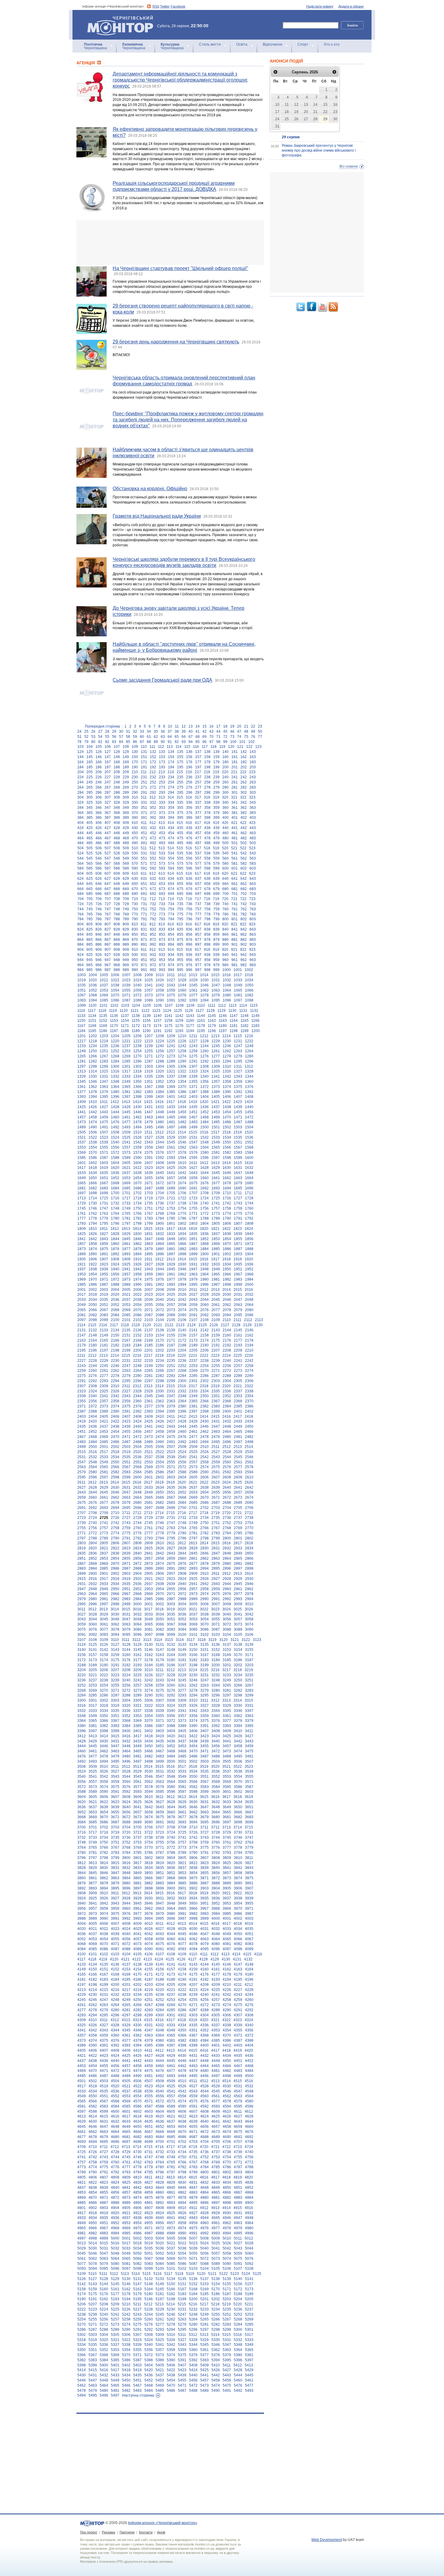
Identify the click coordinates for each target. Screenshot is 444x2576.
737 (198, 904)
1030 (204, 980)
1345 (82, 1082)
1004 (93, 975)
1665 (82, 1183)
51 (79, 737)
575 (180, 863)
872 (153, 940)
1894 (137, 1254)
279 (216, 787)
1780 (115, 1218)
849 (126, 934)
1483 (193, 1122)
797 (198, 919)
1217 (82, 1041)
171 (144, 762)
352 (153, 808)
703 (253, 894)
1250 (93, 1051)
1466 (182, 1117)
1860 (115, 1244)
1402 (182, 1097)
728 (117, 904)
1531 (193, 1137)
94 (191, 742)
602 (244, 868)
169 (126, 762)
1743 (238, 1203)
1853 (216, 1239)
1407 (238, 1097)
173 (162, 762)
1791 (238, 1218)
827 (108, 929)
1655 (149, 1178)
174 (171, 762)
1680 (249, 1183)
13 (191, 726)
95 (198, 742)
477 (198, 838)
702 (244, 894)
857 (198, 934)
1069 (104, 995)
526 (99, 853)
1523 (104, 1137)
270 (135, 787)
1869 (216, 1244)
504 (80, 848)
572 (153, 863)
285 (90, 793)
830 (135, 929)
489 (126, 843)
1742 (227, 1203)
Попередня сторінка (102, 726)
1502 (227, 1127)
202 (244, 767)
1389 (216, 1092)
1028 (182, 980)
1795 (104, 1224)
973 (162, 965)
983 (253, 965)
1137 (125, 1016)
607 (108, 873)
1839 (238, 1234)
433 (162, 828)
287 (108, 793)
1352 (160, 1082)
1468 (204, 1117)
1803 (193, 1224)
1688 (160, 1188)
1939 (104, 1269)
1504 (249, 1127)
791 (144, 919)
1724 (204, 1198)
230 (135, 777)
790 (135, 919)
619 (216, 873)
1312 (249, 1066)
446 (99, 833)
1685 (126, 1188)
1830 (137, 1234)
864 (80, 940)
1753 (171, 1208)
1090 (160, 1000)
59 (135, 737)
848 (117, 934)
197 (198, 767)
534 (171, 853)
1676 (204, 1183)
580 (225, 863)
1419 (193, 1102)
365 (90, 813)
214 (171, 772)
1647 (238, 1173)
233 (162, 777)
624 (80, 879)
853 (162, 934)
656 (189, 884)
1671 (149, 1183)
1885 (216, 1249)
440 (225, 828)
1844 (115, 1239)
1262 (227, 1051)
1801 (171, 1224)
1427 (104, 1107)
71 (218, 737)
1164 (234, 1021)
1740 (204, 1203)
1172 (136, 1026)
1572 (115, 1153)
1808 (249, 1224)
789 (126, 919)
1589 (126, 1158)
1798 (137, 1224)
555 (180, 858)
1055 (126, 990)
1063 (216, 990)
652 (153, 884)
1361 (82, 1087)
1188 (125, 1031)
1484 (204, 1122)
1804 (204, 1224)
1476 (115, 1122)
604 (80, 873)
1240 (160, 1046)
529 (126, 853)
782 (244, 914)
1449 (171, 1112)
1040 (137, 985)
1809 (82, 1229)
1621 (126, 1168)
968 (117, 965)
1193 (179, 1031)
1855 (238, 1239)
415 (180, 823)
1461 (126, 1117)
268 (117, 787)
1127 (200, 1011)
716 (189, 899)
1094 (204, 1000)
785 (90, 919)
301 (235, 793)
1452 (204, 1112)
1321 (171, 1071)
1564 (204, 1147)
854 (171, 934)
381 (235, 813)
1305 (171, 1066)
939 (216, 955)
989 (126, 970)
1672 (160, 1183)
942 (244, 955)
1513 (171, 1132)
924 (80, 955)
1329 (82, 1076)
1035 (82, 985)
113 (170, 747)
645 (90, 884)
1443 (104, 1112)
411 (144, 823)
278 (207, 787)
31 (128, 732)
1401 (171, 1097)
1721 (171, 1198)
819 (216, 924)
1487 (238, 1122)
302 (244, 793)
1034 (249, 980)
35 (156, 732)
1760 (249, 1208)
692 (153, 894)
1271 (149, 1056)
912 (153, 950)
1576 (160, 1153)
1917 (215, 1259)
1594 (182, 1158)
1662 (227, 1178)
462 (244, 833)
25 (86, 732)
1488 (249, 1122)
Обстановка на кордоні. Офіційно (150, 489)
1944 (160, 1269)
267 (108, 787)
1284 (115, 1061)
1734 (137, 1203)
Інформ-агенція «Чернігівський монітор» (117, 18)
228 (117, 777)
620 (225, 873)
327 (108, 802)
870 (135, 940)
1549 (216, 1142)
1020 (93, 980)
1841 (82, 1239)
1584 (249, 1153)
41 (198, 732)
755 (180, 909)
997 (198, 970)
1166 (255, 1021)
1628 (204, 1168)
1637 (126, 1173)
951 (144, 960)
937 (198, 955)
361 (235, 808)
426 (99, 828)
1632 (249, 1168)
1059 (171, 990)
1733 (126, 1203)
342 (244, 802)
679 (216, 889)
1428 (115, 1107)
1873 (82, 1249)
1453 (216, 1112)
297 (198, 793)
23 (260, 726)
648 (117, 884)
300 (225, 793)
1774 (227, 1214)
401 (235, 818)
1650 (93, 1178)
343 (253, 802)
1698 (93, 1193)
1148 (245, 1016)
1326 (227, 1071)
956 (189, 960)
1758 (227, 1208)
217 (198, 772)
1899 (193, 1254)
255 (180, 782)
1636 (115, 1173)
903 (253, 944)
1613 (215, 1163)
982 (244, 965)
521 (234, 848)
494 (171, 843)
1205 (126, 1036)
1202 (93, 1036)
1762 (93, 1214)
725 (90, 904)
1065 (238, 990)
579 (216, 863)
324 (80, 802)
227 (108, 777)
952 (153, 960)
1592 (160, 1158)
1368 (160, 1087)
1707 (193, 1193)
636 (189, 879)
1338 (182, 1076)
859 (216, 934)
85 (128, 742)
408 (117, 823)
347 (108, 808)
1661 (216, 1178)
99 (225, 742)
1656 (160, 1178)
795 (180, 919)
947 (108, 960)
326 (99, 802)
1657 (171, 1178)
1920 (249, 1259)
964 (80, 965)
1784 (160, 1218)
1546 (182, 1142)
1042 (160, 985)
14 (198, 726)
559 (216, 858)
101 (242, 742)
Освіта (242, 44)
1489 (82, 1127)
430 (135, 828)
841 (235, 929)
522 (243, 848)
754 (171, 909)
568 (117, 863)
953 (162, 960)
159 (216, 757)
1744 (249, 1203)
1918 (227, 1259)
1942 (137, 1269)
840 (225, 929)
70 (211, 737)
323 (252, 797)
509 (126, 848)
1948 (204, 1269)
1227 (193, 1041)
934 (171, 955)
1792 (249, 1218)
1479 (149, 1122)
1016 (227, 975)
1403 (193, 1097)
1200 (256, 1031)
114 (179, 747)
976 (189, 965)
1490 (93, 1127)
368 (117, 813)
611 (144, 873)
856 (189, 934)
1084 (93, 1000)
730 (135, 904)
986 (99, 970)
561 (235, 858)
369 (126, 813)
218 (207, 772)
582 (244, 863)
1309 (216, 1066)
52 (86, 737)
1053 (104, 990)
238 (207, 777)
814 (171, 924)
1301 (126, 1066)
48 (246, 732)
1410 (93, 1102)
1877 (126, 1249)
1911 (148, 1259)
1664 (249, 1178)
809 (126, 924)
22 (253, 726)
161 (235, 757)
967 (108, 965)
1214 (227, 1036)
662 (244, 884)
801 (235, 919)
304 (80, 797)
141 (235, 752)
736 (189, 904)
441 (235, 828)
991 (144, 970)
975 (180, 965)
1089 (149, 1000)
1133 (81, 1016)
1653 (126, 1178)
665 (90, 889)
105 (99, 747)
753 (162, 909)
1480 (160, 1122)
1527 (149, 1137)
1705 (171, 1193)
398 (207, 818)
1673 (171, 1183)
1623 (149, 1168)
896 (189, 944)
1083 (82, 1000)
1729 (82, 1203)
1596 (204, 1158)
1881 (171, 1249)
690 (135, 894)
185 (90, 767)
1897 (171, 1254)
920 (225, 950)
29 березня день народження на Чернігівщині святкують (176, 342)
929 (126, 955)
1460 (115, 1117)
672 (153, 889)
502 (244, 843)
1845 (126, 1239)
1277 (216, 1056)
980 (225, 965)
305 (90, 797)
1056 (137, 990)
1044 (182, 985)
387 (108, 818)
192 (153, 767)
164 (80, 762)
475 (180, 838)
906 (99, 950)
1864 (160, 1244)
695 (180, 894)
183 (253, 762)
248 (117, 782)
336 (189, 802)
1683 (104, 1188)
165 (90, 762)
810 (135, 924)
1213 (215, 1036)
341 (235, 802)
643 (253, 879)
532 (153, 853)
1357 (216, 1082)
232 (153, 777)
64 (170, 737)
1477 (126, 1122)
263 (253, 782)
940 (225, 955)
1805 (216, 1224)
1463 (149, 1117)
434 (171, 828)
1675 (193, 1183)
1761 (82, 1214)
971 (144, 965)
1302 (137, 1066)
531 (144, 853)
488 (117, 843)
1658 (182, 1178)
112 (161, 747)
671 (144, 889)
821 (234, 924)
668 (117, 889)
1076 (182, 995)
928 (117, 955)
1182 (245, 1026)
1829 (126, 1234)
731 (144, 904)
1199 (245, 1031)
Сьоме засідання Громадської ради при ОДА (162, 680)
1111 (212, 1005)
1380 (115, 1092)
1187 (114, 1031)
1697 (82, 1193)
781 (235, 914)
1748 (115, 1208)
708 (117, 899)
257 (198, 782)
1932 (204, 1264)
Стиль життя (210, 44)
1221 (126, 1041)
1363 (104, 1087)
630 (135, 879)
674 (171, 889)
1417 (171, 1102)
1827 (104, 1234)
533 (162, 853)
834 (171, 929)
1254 (137, 1051)
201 (235, 767)
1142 (179, 1016)
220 (225, 772)
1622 (137, 1168)
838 (207, 929)
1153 (114, 1021)
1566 (227, 1147)
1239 (149, 1046)
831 (144, 929)
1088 (137, 1000)
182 (244, 762)
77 (260, 737)
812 (153, 924)
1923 (104, 1264)
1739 (193, 1203)
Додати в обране (351, 6)
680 (225, 889)
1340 (204, 1076)
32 (135, 732)
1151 (92, 1021)
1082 (249, 995)
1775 (238, 1214)
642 (244, 879)
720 (225, 899)
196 (189, 767)
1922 (93, 1264)
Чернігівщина (95, 46)
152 (153, 757)
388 (117, 818)
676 (189, 889)
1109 (190, 1005)
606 (99, 873)
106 (108, 747)
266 (99, 787)
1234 (93, 1046)
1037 (104, 985)
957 (198, 960)
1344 (249, 1076)
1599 (238, 1158)
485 (90, 843)
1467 (193, 1117)
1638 (137, 1173)
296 (189, 793)
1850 (182, 1239)
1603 (104, 1163)
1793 (82, 1224)
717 (198, 899)
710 (135, 899)
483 (253, 838)
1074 (160, 995)
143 (253, 752)
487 (108, 843)
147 (108, 757)
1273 (171, 1056)
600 (225, 868)
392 (153, 818)
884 (80, 944)
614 (171, 873)
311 (144, 797)
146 (99, 757)
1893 (126, 1254)
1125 (178, 1011)
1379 (104, 1092)
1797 (126, 1224)
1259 (193, 1051)
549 (126, 858)
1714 (93, 1198)
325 (90, 802)
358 (207, 808)
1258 (182, 1051)
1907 (104, 1259)
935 (180, 955)
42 (204, 732)
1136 (114, 1016)
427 (108, 828)
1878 (137, 1249)
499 (216, 843)
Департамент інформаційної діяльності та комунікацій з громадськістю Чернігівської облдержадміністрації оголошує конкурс (180, 80)
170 (135, 762)
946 (99, 960)
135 (180, 752)
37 (170, 732)
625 (90, 879)
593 (162, 868)
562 (244, 858)
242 (244, 777)
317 (198, 797)
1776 (249, 1214)
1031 (216, 980)
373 (162, 813)
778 (207, 914)
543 (253, 853)
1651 (104, 1178)
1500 (204, 1127)
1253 (126, 1051)
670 (135, 889)
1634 (93, 1173)
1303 (149, 1066)
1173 (147, 1026)
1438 (227, 1107)
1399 (149, 1097)
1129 (222, 1011)
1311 (238, 1066)
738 (207, 904)
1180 (223, 1026)
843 (253, 929)
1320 (160, 1071)
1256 (160, 1051)
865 (90, 940)
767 (108, 914)
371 (144, 813)
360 (225, 808)
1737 (171, 1203)
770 (135, 914)
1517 (215, 1132)
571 (144, 863)
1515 (193, 1132)
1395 (104, 1097)
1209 (171, 1036)
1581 (216, 1153)
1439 (238, 1107)
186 (99, 767)
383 (253, 813)
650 (135, 884)
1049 (238, 985)
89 (156, 742)
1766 (137, 1214)
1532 (204, 1137)
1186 (103, 1031)
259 (216, 782)
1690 (182, 1188)
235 (180, 777)
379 (216, 813)
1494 (137, 1127)
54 (100, 737)
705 (90, 899)
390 (135, 818)
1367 (149, 1087)
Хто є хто (332, 44)
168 (117, 762)
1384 (160, 1092)
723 (252, 899)
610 (135, 873)
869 (126, 940)
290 (135, 793)
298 (207, 793)
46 (232, 732)
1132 (254, 1011)
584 (80, 868)
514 (171, 848)
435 (180, 828)
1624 (160, 1168)
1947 (193, 1269)
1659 (193, 1178)
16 (211, 726)
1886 (227, 1249)
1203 (104, 1036)
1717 (126, 1198)
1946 (182, 1269)
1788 (204, 1218)
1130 (232, 1011)
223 (252, 772)
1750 (137, 1208)
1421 (215, 1102)
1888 (249, 1249)
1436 (204, 1107)
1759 (238, 1208)
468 (117, 838)
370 (135, 813)
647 (108, 884)
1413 (126, 1102)
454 (171, 833)
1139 (147, 1016)
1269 (126, 1056)
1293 (216, 1061)
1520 (249, 1132)
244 (80, 782)
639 (216, 879)
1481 (171, 1122)
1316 (115, 1071)
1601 (82, 1163)
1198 (234, 1031)
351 (144, 808)
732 (153, 904)
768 (117, 914)
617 (198, 873)
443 (253, 828)
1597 (216, 1158)
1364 (115, 1087)
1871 (238, 1244)
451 (144, 833)
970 (135, 965)
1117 (92, 1011)
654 (171, 884)
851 (144, 934)
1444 (115, 1112)
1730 (93, 1203)
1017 (238, 975)
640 (225, 879)
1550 (227, 1142)
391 (144, 818)
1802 (182, 1224)
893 (162, 944)
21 (246, 726)
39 (184, 732)
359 (216, 808)
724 (80, 904)
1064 (227, 990)
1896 (160, 1254)
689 (126, 894)
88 (149, 742)
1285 (126, 1061)
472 (153, 838)
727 (108, 904)
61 (149, 737)
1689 (171, 1188)
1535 (238, 1137)
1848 (160, 1239)
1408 (249, 1097)
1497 (171, 1127)
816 (189, 924)
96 (204, 742)
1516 (204, 1132)
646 (99, 884)
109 (135, 747)
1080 (227, 995)
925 (90, 955)
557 (198, 858)
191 (144, 767)
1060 (182, 990)
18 (225, 726)
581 (235, 863)
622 (243, 873)
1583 (238, 1153)
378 (207, 813)
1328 (249, 1071)
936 (189, 955)
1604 (115, 1163)
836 (189, 929)
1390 (227, 1092)
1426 (93, 1107)
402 (244, 818)
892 (153, 944)
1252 (115, 1051)
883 (253, 940)
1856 (249, 1239)
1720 (160, 1198)
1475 (104, 1122)
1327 (238, 1071)
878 (207, 940)
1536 (249, 1137)
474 (171, 838)
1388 (204, 1092)
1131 (243, 1011)
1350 (137, 1082)
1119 (113, 1011)
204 (80, 772)
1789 (216, 1218)
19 (232, 726)
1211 (193, 1036)
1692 (204, 1188)
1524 (115, 1137)
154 (171, 757)
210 (135, 772)
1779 (104, 1218)
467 (108, 838)
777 (198, 914)
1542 (137, 1142)
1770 (182, 1214)
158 (207, 757)
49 (253, 732)
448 (117, 833)
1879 (149, 1249)
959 (216, 960)
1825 (82, 1234)
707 (108, 899)
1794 (93, 1224)
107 (117, 747)
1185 (92, 1031)
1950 (227, 1269)
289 (126, 793)
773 (162, 914)
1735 (149, 1203)
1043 (171, 985)
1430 (137, 1107)
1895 (149, 1254)
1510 (137, 1132)
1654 (137, 1178)
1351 (149, 1082)
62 (156, 737)
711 (144, 899)
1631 (238, 1168)
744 (80, 909)
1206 (137, 1036)
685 (90, 894)
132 (153, 752)
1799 (149, 1224)
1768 (160, 1214)
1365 (126, 1087)
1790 (227, 1218)
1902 (227, 1254)
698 (207, 894)
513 (162, 848)
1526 (137, 1137)
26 (93, 732)
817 (198, 924)
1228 (204, 1041)
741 (235, 904)
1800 (160, 1224)
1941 (126, 1269)
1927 (149, 1264)
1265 (82, 1056)
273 (162, 787)
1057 (149, 990)
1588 (115, 1158)
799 (216, 919)
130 (135, 752)
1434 (182, 1107)
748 (117, 909)
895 (180, 944)
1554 (93, 1147)
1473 (82, 1122)
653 (162, 884)
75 (246, 737)
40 (191, 732)
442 (244, 828)
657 (198, 884)
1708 (204, 1193)
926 (99, 955)
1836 (204, 1234)
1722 (182, 1198)
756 (189, 909)
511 (144, 848)
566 (99, 863)
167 (108, 762)
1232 (249, 1041)
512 (153, 848)
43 (211, 732)
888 (117, 944)
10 (170, 726)
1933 (216, 1264)
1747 (104, 1208)
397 (198, 818)
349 (126, 808)
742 (244, 904)
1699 (104, 1193)
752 (153, 909)
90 (163, 742)
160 (225, 757)
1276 (204, 1056)
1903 (238, 1254)
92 (177, 742)
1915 (193, 1259)
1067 (82, 995)
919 (216, 950)
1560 (160, 1147)
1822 (227, 1229)
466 (99, 838)
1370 (182, 1087)
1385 (171, 1092)
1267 (104, 1056)
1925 (126, 1264)
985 (90, 970)
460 (225, 833)
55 (107, 737)
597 (198, 868)
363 (253, 808)
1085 (104, 1000)
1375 (238, 1087)
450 (135, 833)
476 (189, 838)
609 (126, 873)
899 (216, 944)
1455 (238, 1112)
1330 (93, 1076)
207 (108, 772)
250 (135, 782)
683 (253, 889)
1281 (82, 1061)
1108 (180, 1005)
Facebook (178, 6)
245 (90, 782)
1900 (204, 1254)
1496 (160, 1127)
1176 (179, 1026)
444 (80, 833)
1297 (82, 1066)
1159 (179, 1021)
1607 (149, 1163)
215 (180, 772)
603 (253, 868)
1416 (159, 1102)
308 (117, 797)
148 (117, 757)
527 (108, 853)
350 (135, 808)
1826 (93, 1234)
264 (80, 787)
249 (126, 782)
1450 (182, 1112)
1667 (104, 1183)
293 (162, 793)
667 (108, 889)
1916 (204, 1259)
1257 (171, 1051)
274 (171, 787)
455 (180, 833)
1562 (182, 1147)
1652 (115, 1178)
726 (99, 904)
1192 (168, 1031)
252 (153, 782)
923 (252, 950)
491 (144, 843)
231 (144, 777)
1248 (249, 1046)
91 (170, 742)
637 (198, 879)
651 (144, 884)
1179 (212, 1026)
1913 (171, 1259)
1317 (126, 1071)
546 (99, 858)
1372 (204, 1087)
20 (239, 726)
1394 (93, 1097)
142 (244, 752)
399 (216, 818)
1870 (227, 1244)
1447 (149, 1112)
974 (171, 965)
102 (251, 742)
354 (171, 808)
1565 (216, 1147)
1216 (249, 1036)
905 (90, 950)
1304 (160, 1066)
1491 (104, 1127)
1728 (249, 1198)
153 (162, 757)
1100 (93, 1005)
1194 (190, 1031)
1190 (147, 1031)
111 (152, 747)
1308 (204, 1066)
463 (253, 833)
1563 (193, 1147)
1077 (193, 995)
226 (99, 777)
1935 (238, 1264)
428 (117, 828)
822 (243, 924)
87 (142, 742)
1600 (249, 1158)
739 (216, 904)
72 (225, 737)
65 (177, 737)
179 (216, 762)
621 (234, 873)
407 (108, 823)
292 (153, 793)
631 (144, 879)
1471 (238, 1117)
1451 (193, 1112)
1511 (148, 1132)
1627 (193, 1168)
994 (171, 970)
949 (126, 960)
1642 (182, 1173)
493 (162, 843)
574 (171, 863)
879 (216, 940)
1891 (104, 1254)
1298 (93, 1066)
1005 (104, 975)
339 (216, 802)
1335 (149, 1076)
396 (189, 818)
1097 (238, 1000)
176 (189, 762)
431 (144, 828)
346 (99, 808)
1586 (93, 1158)
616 (189, 873)
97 (211, 742)
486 (99, 843)
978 (207, 965)
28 (107, 732)
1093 (193, 1000)
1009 (149, 975)
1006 (115, 975)
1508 (115, 1132)
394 (171, 818)
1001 (238, 970)
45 (225, 732)
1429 (126, 1107)
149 (126, 757)
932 (153, 955)
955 (180, 960)
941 (235, 955)
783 (253, 914)
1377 (82, 1092)
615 (180, 873)
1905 (82, 1259)
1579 (193, 1153)
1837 (216, 1234)
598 (207, 868)
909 (126, 950)
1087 (126, 1000)
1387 (193, 1092)
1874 (93, 1249)
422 (243, 823)
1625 (171, 1168)
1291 (193, 1061)
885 (90, 944)
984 (80, 970)
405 (90, 823)
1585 (82, 1158)
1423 (238, 1102)
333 (162, 802)
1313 (82, 1071)
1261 (216, 1051)
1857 (82, 1244)
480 (225, 838)
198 (207, 767)
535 (180, 853)
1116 (81, 1011)
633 (162, 879)
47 (239, 732)
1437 (216, 1107)
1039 (126, 985)
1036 (93, 985)
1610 (182, 1163)
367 (108, 813)
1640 (160, 1173)
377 (198, 813)
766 (99, 914)
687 (108, 894)
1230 (227, 1041)
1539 (104, 1142)
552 (153, 858)
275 (180, 787)
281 (235, 787)
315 (180, 797)
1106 (158, 1005)
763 (253, 909)
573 (162, 863)
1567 (238, 1147)
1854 (227, 1239)
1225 (171, 1041)
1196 (212, 1031)
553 (162, 858)
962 (244, 960)
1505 (82, 1132)
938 (207, 955)
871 (144, 940)
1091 (171, 1000)
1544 (160, 1142)
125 (90, 752)
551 (144, 858)
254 (171, 782)
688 (117, 894)
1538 (93, 1142)
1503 (238, 1127)
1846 (137, 1239)
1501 (216, 1127)
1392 (249, 1092)
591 (144, 868)
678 (207, 889)
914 (171, 950)
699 (216, 894)
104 (90, 747)
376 (189, 813)
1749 (126, 1208)
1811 (104, 1229)
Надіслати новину (320, 6)
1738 (182, 1203)
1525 (126, 1137)
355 (180, 808)
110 (144, 747)
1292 (204, 1061)
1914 (182, 1259)
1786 (182, 1218)
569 (126, 863)
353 (162, 808)
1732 (115, 1203)
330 (135, 802)
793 (162, 919)
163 (253, 757)
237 (198, 777)
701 (235, 894)
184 (80, 767)
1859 (104, 1244)
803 (253, 919)
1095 (216, 1000)
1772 (204, 1214)
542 (244, 853)
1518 (227, 1132)
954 (171, 960)
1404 (204, 1097)
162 (244, 757)
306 (99, 797)
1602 (93, 1163)
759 (216, 909)
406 (99, 823)
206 (99, 772)
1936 (249, 1264)
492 (153, 843)
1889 (82, 1254)
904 (80, 950)
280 (225, 787)
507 (108, 848)
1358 (227, 1082)
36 (163, 732)
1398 (137, 1097)
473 (162, 838)
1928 (160, 1264)
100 (233, 742)
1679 (238, 1183)
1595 (193, 1158)
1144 (201, 1016)
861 (235, 934)
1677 (216, 1183)
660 (225, 884)
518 (207, 848)
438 (207, 828)
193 (162, 767)
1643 (193, 1173)
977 (198, 965)
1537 (82, 1142)
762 (244, 909)
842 (244, 929)
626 (99, 879)
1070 (115, 995)
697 (198, 894)
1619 (104, 1168)
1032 (227, 980)
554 (171, 858)
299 (216, 793)
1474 (93, 1122)
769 (126, 914)
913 (162, 950)
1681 (82, 1188)
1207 (149, 1036)
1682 (93, 1188)
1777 (82, 1218)
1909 (126, 1259)
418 (207, 823)
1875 (104, 1249)
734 (171, 904)
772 (153, 914)
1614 (227, 1163)
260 (225, 782)
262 (244, 782)
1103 (125, 1005)
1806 (227, 1224)
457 (198, 833)
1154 (125, 1021)
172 (153, 762)
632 (153, 879)
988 (117, 970)
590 (135, 868)
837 (198, 929)
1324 (204, 1071)
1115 (254, 1005)
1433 (171, 1107)
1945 (171, 1269)
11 (177, 726)
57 (121, 737)
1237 (126, 1046)
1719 (149, 1198)
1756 (204, 1208)
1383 (149, 1092)
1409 (82, 1102)
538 (207, 853)
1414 (137, 1102)
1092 (182, 1000)
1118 (102, 1011)
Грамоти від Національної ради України (157, 516)
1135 (103, 1016)
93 (184, 742)
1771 (193, 1214)
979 (216, 965)
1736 (160, 1203)
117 (205, 747)
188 (117, 767)
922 (243, 950)
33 (142, 732)
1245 (216, 1046)
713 (162, 899)
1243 (193, 1046)
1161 (201, 1021)
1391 (238, 1092)
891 (144, 944)
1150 (81, 1021)
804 (80, 924)
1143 (190, 1016)
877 (198, 940)
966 (99, 965)
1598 (227, 1158)
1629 (216, 1168)
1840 (249, 1234)
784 (80, 919)
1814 (137, 1229)
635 (180, 879)
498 (207, 843)
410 (135, 823)
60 (142, 737)
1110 (201, 1005)
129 (126, 752)
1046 (204, 985)
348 (117, 808)
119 (222, 747)
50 (260, 732)
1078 (204, 995)
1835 (193, 1234)
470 (135, 838)
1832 (160, 1234)
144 (80, 757)
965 (90, 965)
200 (225, 767)
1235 (104, 1046)
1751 (149, 1208)
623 (252, 873)
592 (153, 868)
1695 (238, 1188)
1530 (182, 1137)
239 (216, 777)
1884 (204, 1249)
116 (196, 747)
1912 (159, 1259)
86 (135, 742)
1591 (149, 1158)
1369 (171, 1087)
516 (189, 848)
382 (244, 813)
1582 (227, 1153)
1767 (149, 1214)
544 (80, 858)
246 (99, 782)
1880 (160, 1249)
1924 (115, 1264)
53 (93, 737)
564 (80, 863)
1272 (160, 1056)
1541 (126, 1142)
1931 (193, 1264)
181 (235, 762)
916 (189, 950)
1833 (171, 1234)
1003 (82, 975)
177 (198, 762)
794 (171, 919)
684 (80, 894)
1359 (238, 1082)
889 (126, 944)
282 (244, 787)
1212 (204, 1036)
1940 (115, 1269)
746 (99, 909)
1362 (93, 1087)
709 (126, 899)
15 (204, 726)
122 (249, 747)
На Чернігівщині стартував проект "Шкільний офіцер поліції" (180, 268)
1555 (104, 1147)
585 (90, 868)
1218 (93, 1041)
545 (90, 858)
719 (216, 899)
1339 (193, 1076)
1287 (149, 1061)
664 (80, 889)
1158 (168, 1021)
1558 (137, 1147)
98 (218, 742)
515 (180, 848)
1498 (182, 1127)
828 (117, 929)
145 (90, 757)
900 (225, 944)
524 (80, 853)
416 (189, 823)
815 (180, 924)
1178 (201, 1026)
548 (117, 858)
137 (198, 752)
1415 (148, 1102)
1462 (137, 1117)
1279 (238, 1056)
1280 (249, 1056)
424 (80, 828)
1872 (249, 1244)
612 (153, 873)
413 (162, 823)
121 (240, 747)
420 (225, 823)
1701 (126, 1193)
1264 (249, 1051)
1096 (227, 1000)
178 (207, 762)
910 (135, 950)
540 (225, 853)
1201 (82, 1036)
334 (171, 802)
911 (144, 950)
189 (126, 767)
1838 (227, 1234)
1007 (126, 975)
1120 (124, 1011)
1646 (227, 1173)
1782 (137, 1218)
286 (99, 793)
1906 (93, 1259)
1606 (137, 1163)
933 (162, 955)
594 (171, 868)
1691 (193, 1188)
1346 (93, 1082)
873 (162, 940)
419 (216, 823)
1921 (82, 1264)
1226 (182, 1041)
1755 (193, 1208)
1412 (115, 1102)
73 (232, 737)
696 (189, 894)
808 (117, 924)
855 (180, 934)
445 (90, 833)
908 (117, 950)
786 (99, 919)
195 (180, 767)
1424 (249, 1102)
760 (225, 909)
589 (126, 868)
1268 (115, 1056)
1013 (193, 975)
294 (171, 793)
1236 (115, 1046)
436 (189, 828)
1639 (149, 1173)
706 (99, 899)
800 (225, 919)
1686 (137, 1188)
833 (162, 929)
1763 (104, 1214)
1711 (238, 1193)
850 (135, 934)
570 (135, 863)
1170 (114, 1026)
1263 (238, 1051)
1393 (82, 1097)
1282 (93, 1061)
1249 (82, 1051)
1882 (182, 1249)
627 (108, 879)
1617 (82, 1168)
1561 (171, 1147)
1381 (126, 1092)
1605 (126, 1163)
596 (189, 868)
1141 (168, 1016)
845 (90, 934)
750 (135, 909)
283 (253, 787)
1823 (238, 1229)
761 (235, 909)
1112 (222, 1005)
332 (153, 802)
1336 (160, 1076)
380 (225, 813)
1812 (115, 1229)
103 (80, 747)
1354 (182, 1082)
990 (135, 970)
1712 (249, 1193)
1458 (93, 1117)
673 (162, 889)
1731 (104, 1203)
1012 (182, 975)
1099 (82, 1005)
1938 (93, 1269)
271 (144, 787)
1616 (249, 1163)
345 (90, 808)
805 (90, 924)
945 (90, 960)
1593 (171, 1158)
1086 (115, 1000)
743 (253, 904)
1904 (249, 1254)
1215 (238, 1036)
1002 (249, 970)
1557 (126, 1147)
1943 (149, 1269)
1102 (114, 1005)
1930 (182, 1264)
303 (253, 793)
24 (79, 732)
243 (253, 777)
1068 (93, 995)
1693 (216, 1188)
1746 (93, 1208)
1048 (227, 985)
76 (253, 737)
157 (198, 757)
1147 (234, 1016)
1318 (137, 1071)
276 (189, 787)
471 (144, 838)
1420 (204, 1102)
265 (90, 787)
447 (108, 833)
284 (80, 793)
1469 (216, 1117)
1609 (171, 1163)
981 (235, 965)
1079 (216, 995)
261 (235, 782)
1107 (169, 1005)
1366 (137, 1087)
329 (126, 802)
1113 (233, 1005)
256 (189, 782)
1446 (137, 1112)
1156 (147, 1021)
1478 (137, 1122)
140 (225, 752)
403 (253, 818)
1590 (137, 1158)
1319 (149, 1071)
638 (207, 879)
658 (207, 884)
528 (117, 853)
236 (189, 777)
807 (108, 924)
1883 (193, 1249)
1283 (104, 1061)
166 (99, 762)
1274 (182, 1056)
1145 (212, 1016)
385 (90, 818)
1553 (82, 1147)
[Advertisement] (170, 243)
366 (99, 813)
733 (162, 904)
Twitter (165, 6)
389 (126, 818)
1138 (136, 1016)
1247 (238, 1046)
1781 (126, 1218)
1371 (193, 1087)
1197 (223, 1031)
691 (144, 894)
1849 (171, 1239)
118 (214, 747)
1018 (249, 975)
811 (144, 924)
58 (128, 737)
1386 (182, 1092)
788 (117, 919)
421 (234, 823)
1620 (115, 1168)
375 (180, 813)
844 (80, 934)
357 (198, 808)
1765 (126, 1214)
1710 (227, 1193)
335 (180, 802)
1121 (135, 1011)
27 (100, 732)
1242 (182, 1046)
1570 (93, 1153)
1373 (216, 1087)
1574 (137, 1153)
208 (117, 772)
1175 (168, 1026)
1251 (104, 1051)
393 (162, 818)
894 (171, 944)
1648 (249, 1173)
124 (80, 752)
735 (180, 904)
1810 (93, 1229)
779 (216, 914)
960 (225, 960)
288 (117, 793)
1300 (115, 1066)
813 (162, 924)
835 (180, 929)
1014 (204, 975)
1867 (193, 1244)
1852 (204, 1239)
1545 (171, 1142)
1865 (171, 1244)
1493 (126, 1127)
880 (225, 940)
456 (189, 833)
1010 (160, 975)
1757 (216, 1208)
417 (198, 823)
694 (171, 894)
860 (225, 934)
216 (189, 772)
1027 (171, 980)
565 (90, 863)
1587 (104, 1158)
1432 (160, 1107)
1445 (126, 1112)
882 (244, 940)
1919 (238, 1259)
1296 (249, 1061)
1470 (227, 1117)
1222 (137, 1041)
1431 (149, 1107)
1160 (190, 1021)
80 (93, 742)
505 (90, 848)
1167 (81, 1026)
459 (216, 833)
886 (99, 944)
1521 (82, 1137)
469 (126, 838)
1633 (82, 1173)
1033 (238, 980)
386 (99, 818)
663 (253, 884)
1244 (204, 1046)
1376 (249, 1087)
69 (204, 737)
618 (207, 873)
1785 (171, 1218)
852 (153, 934)
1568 (249, 1147)
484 (80, 843)
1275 (193, 1056)
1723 (193, 1198)
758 (207, 909)
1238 (137, 1046)
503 (253, 843)
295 (180, 793)
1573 (126, 1153)
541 (235, 853)
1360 (249, 1082)
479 (216, 838)
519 (216, 848)
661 (235, 884)
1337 (171, 1076)
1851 (193, 1239)
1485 (216, 1122)
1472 (249, 1117)
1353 (171, 1082)
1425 (82, 1107)
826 (99, 929)
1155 (136, 1021)
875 (180, 940)
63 (163, 737)
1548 (204, 1142)
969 (126, 965)
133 (162, 752)
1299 (104, 1066)
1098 (249, 1000)
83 (114, 742)
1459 (104, 1117)
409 (126, 823)
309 (126, 797)
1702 (137, 1193)
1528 (160, 1137)
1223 (149, 1041)
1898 (182, 1254)
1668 (115, 1183)
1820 (204, 1229)
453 (162, 833)
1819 (193, 1229)
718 (207, 899)
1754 (182, 1208)
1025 (149, 980)
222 (243, 772)
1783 (149, 1218)
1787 (193, 1218)
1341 (216, 1076)
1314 (93, 1071)
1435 (193, 1107)
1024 (137, 980)
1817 (171, 1229)
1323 (193, 1071)
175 (180, 762)
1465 (171, 1117)
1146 (223, 1016)
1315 (104, 1071)
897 (198, 944)
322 (243, 797)
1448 (160, 1112)
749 (126, 909)
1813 (126, 1229)
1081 (238, 995)
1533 (216, 1137)
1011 (171, 975)
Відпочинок (272, 44)
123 (258, 747)
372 (153, 813)
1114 (243, 1005)
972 (153, 965)
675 (180, 889)
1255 (149, 1051)
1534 (227, 1137)
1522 (93, 1137)
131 (144, 752)
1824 (249, 1229)
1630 (227, 1168)
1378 (93, 1092)
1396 (115, 1097)
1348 (115, 1082)
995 (180, 970)
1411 (104, 1102)
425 (90, 828)
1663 (238, 1178)
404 (80, 823)
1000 (227, 970)
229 (126, 777)
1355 (193, 1082)
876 (189, 940)
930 (135, 955)
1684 (115, 1188)
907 (108, 950)
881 (235, 940)
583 (253, 863)
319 (216, 797)
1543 (149, 1142)
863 (253, 934)
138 (207, 752)
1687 (149, 1188)
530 (135, 853)
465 (90, 838)
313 (162, 797)
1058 (160, 990)
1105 (147, 1005)
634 (171, 879)
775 (180, 914)
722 (243, 899)
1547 (193, 1142)
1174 (158, 1026)
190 (135, 767)
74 (239, 737)
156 (189, 757)
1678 (227, 1183)
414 (171, 823)
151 (144, 757)
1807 (238, 1224)
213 (162, 772)
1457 (82, 1117)
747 (108, 909)
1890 (93, 1254)
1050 (249, 985)
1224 (160, 1041)
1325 (216, 1071)
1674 (182, 1183)
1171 (125, 1026)
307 (108, 797)
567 (108, 863)
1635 (104, 1173)
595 (180, 868)
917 (198, 950)
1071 (126, 995)
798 (207, 919)
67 (191, 737)
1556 (115, 1147)
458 (207, 833)
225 (90, 777)
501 (235, 843)
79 (86, 742)
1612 (204, 1163)
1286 (137, 1061)
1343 (238, 1076)
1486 (227, 1122)
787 (108, 919)
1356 (204, 1082)
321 (234, 797)
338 (207, 802)
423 (252, 823)
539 (216, 853)
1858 (93, 1244)
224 (80, 777)
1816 (159, 1229)
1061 (193, 990)
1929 (171, 1264)
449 (126, 833)
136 (189, 752)
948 (117, 960)
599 (216, 868)
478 (207, 838)
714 (171, 899)
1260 (204, 1051)
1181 (234, 1026)
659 (216, 884)
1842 (93, 1239)
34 (149, 732)
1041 (149, 985)
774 (171, 914)
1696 (249, 1188)
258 (207, 782)
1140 (158, 1016)
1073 (149, 995)
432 (153, 828)
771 (144, 914)
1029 (193, 980)
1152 (103, 1021)
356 (189, 808)
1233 (82, 1046)
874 (171, 940)
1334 (137, 1076)
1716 (115, 1198)
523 (252, 848)
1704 (160, 1193)
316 (189, 797)
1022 (115, 980)
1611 (193, 1163)
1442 (93, 1112)
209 (126, 772)
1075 (171, 995)
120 (231, 747)
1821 (215, 1229)
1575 (149, 1153)
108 (126, 747)
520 (225, 848)
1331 (104, 1076)
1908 (115, 1259)
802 (244, 919)
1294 (227, 1061)
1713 (82, 1198)
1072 (137, 995)
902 (244, 944)
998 (207, 970)
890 (135, 944)
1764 (115, 1214)
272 (153, 787)
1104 (136, 1005)
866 (99, 940)
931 (144, 955)
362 (244, 808)
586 (99, 868)
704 (80, 899)
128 (117, 752)
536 (189, 853)
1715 (104, 1198)
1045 (193, 985)
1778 (93, 1218)
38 (177, 732)
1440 (249, 1107)
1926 (137, 1264)
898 (207, 944)
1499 (193, 1127)
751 (144, 909)
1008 (137, 975)
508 (117, 848)
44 (218, 732)
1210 (182, 1036)
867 (108, 940)
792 (153, 919)
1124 (167, 1011)
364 (80, 813)
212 (153, 772)
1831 (149, 1234)
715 (180, 899)
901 (235, 944)
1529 (171, 1137)
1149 (255, 1016)
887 (108, 944)
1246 (227, 1046)
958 (207, 960)
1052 (93, 990)
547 (108, 858)
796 (189, 919)
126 (99, 752)
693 (162, 894)
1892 (115, 1254)
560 (225, 858)
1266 (93, 1056)
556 (189, 858)
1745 (82, 1208)
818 (207, 924)
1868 (204, 1244)
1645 (216, 1173)
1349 (126, 1082)
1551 (238, 1142)
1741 (216, 1203)
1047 (216, 985)
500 (225, 843)
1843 (104, 1239)
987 (108, 970)
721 (234, 899)
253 (162, 782)
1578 (182, 1153)
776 (189, 914)
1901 (216, 1254)
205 (90, 772)
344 (80, 808)
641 (235, 879)
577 (198, 863)
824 (80, 929)
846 (99, 934)
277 (198, 787)
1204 (115, 1036)
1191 (158, 1031)
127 (108, 752)
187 (108, 767)
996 (189, 970)
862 (244, 934)
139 (216, 752)
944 (80, 960)
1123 (156, 1011)
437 (198, 828)
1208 (160, 1036)
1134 (92, 1016)
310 (135, 797)
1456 (249, 1112)
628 (117, 879)
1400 (160, 1097)
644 (80, 884)
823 (252, 924)
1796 (115, 1224)
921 (234, 950)
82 (107, 742)
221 (234, 772)
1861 (126, 1244)
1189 (136, 1031)
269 (126, 787)
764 (80, 914)
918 (207, 950)
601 (235, 868)
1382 (137, 1092)
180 (225, 762)
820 (225, 924)
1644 (204, 1173)
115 (187, 747)
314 (171, 797)
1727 (238, 1198)
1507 (104, 1132)
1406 (227, 1097)
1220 (115, 1041)
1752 (160, 1208)
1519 (238, 1132)
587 (108, 868)
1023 (126, 980)
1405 (216, 1097)
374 (171, 813)
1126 (189, 1011)
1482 (182, 1122)
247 (108, 782)
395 (180, 818)
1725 (216, 1198)
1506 (93, 1132)
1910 (137, 1259)
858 (207, 934)
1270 (137, 1056)
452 (153, 833)
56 (114, 737)
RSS (156, 6)
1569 (82, 1153)
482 (244, 838)
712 (153, 899)
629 (126, 879)
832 (153, 929)
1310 (227, 1066)
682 (244, 889)
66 (184, 737)
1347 (104, 1082)
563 (253, 858)
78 (79, 742)
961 (235, 960)
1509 (126, 1132)
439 (216, 828)
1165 (245, 1021)
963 (253, 960)
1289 (171, 1061)
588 (117, 868)
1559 (149, 1147)
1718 (137, 1198)
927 (108, 955)
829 (126, 929)
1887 (238, 1249)
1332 (115, 1076)
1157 (158, 1021)
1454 (227, 1112)
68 (198, 737)
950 (135, 960)
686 (99, 894)
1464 (160, 1117)
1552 (249, 1142)
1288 (160, 1061)
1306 (182, 1066)
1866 (182, 1244)
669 (126, 889)
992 (153, 970)
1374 (227, 1087)
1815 (148, 1229)
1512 (159, 1132)
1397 (126, 1097)
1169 (103, 1026)
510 (135, 848)
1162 (212, 1021)
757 (198, 909)
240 (225, 777)
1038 (115, 985)
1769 (171, 1214)
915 (180, 950)
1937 (82, 1269)
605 (90, 873)
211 (144, 772)
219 (216, 772)
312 (153, 797)
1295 (238, 1061)
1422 (227, 1102)
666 (99, 889)
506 (99, 848)
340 (225, 802)
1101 (103, 1005)
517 (198, 848)
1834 (182, 1234)
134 (171, 752)
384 (80, 818)
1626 (182, 1168)
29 (114, 732)
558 (207, 858)
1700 (115, 1193)
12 (184, 726)
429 (126, 828)
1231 (238, 1041)
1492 (115, 1127)
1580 (204, 1153)
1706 (182, 1193)
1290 (182, 1061)
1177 (190, 1026)
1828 (115, 1234)
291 (144, 793)
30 (121, 732)
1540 (115, 1142)
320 (225, 797)
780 (225, 914)
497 (198, 843)
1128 (211, 1011)
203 (253, 767)
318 (207, 797)
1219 (104, 1041)
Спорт (303, 44)
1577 (171, 1153)
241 (235, 777)
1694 (227, 1188)
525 (90, 853)
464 (80, 838)
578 (207, 863)
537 (198, 853)
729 (126, 904)
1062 (204, 990)
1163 (223, 1021)
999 (216, 970)
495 (180, 843)
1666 (93, 1183)
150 (135, 757)
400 (225, 818)
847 (108, 934)
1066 (249, 990)
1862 (137, 1244)
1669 (126, 1183)
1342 (227, 1076)
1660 (204, 1178)
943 (253, 955)
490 (135, 843)
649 (126, 884)
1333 (126, 1076)
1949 (216, 1269)
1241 (171, 1046)
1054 (115, 990)
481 (235, 838)
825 (90, 929)
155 (180, 757)
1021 (104, 980)
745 (90, 909)
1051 (82, 990)
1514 (182, 1132)
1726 (227, 1198)
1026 (160, 980)
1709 (216, 1193)
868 (117, 940)
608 (117, 873)
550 (135, 858)
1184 (81, 1031)
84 (121, 742)
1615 (238, 1163)
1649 (82, 1178)
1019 (82, 980)
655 (180, 884)
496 (189, 843)
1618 (93, 1168)
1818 (182, 1229)
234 (171, 777)
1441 (82, 1112)
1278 (227, 1056)
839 (216, 929)
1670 (137, 1183)
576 (189, 863)
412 (153, 823)
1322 (182, 1071)
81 (100, 742)
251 (144, 782)
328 (117, 802)
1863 (149, 1244)
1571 (104, 1153)
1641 (171, 1173)
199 (216, 767)
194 (171, 767)
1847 (149, 1239)
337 (198, 802)
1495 (149, 1127)
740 (225, 904)
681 (235, 889)
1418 (182, 1102)
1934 (227, 1264)
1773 (216, 1214)
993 (162, 970)
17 (218, 726)
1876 (115, 1249)
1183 (255, 1026)
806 (99, 924)
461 (235, 833)
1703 (149, 1193)
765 (90, 914)
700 (225, 894)
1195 (201, 1031)
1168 (92, 1026)
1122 (145, 1011)
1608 (160, 1163)
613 (162, 873)
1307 (193, 1066)
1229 (216, 1041)
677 (198, 889)
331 (144, 802)
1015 (215, 975)
